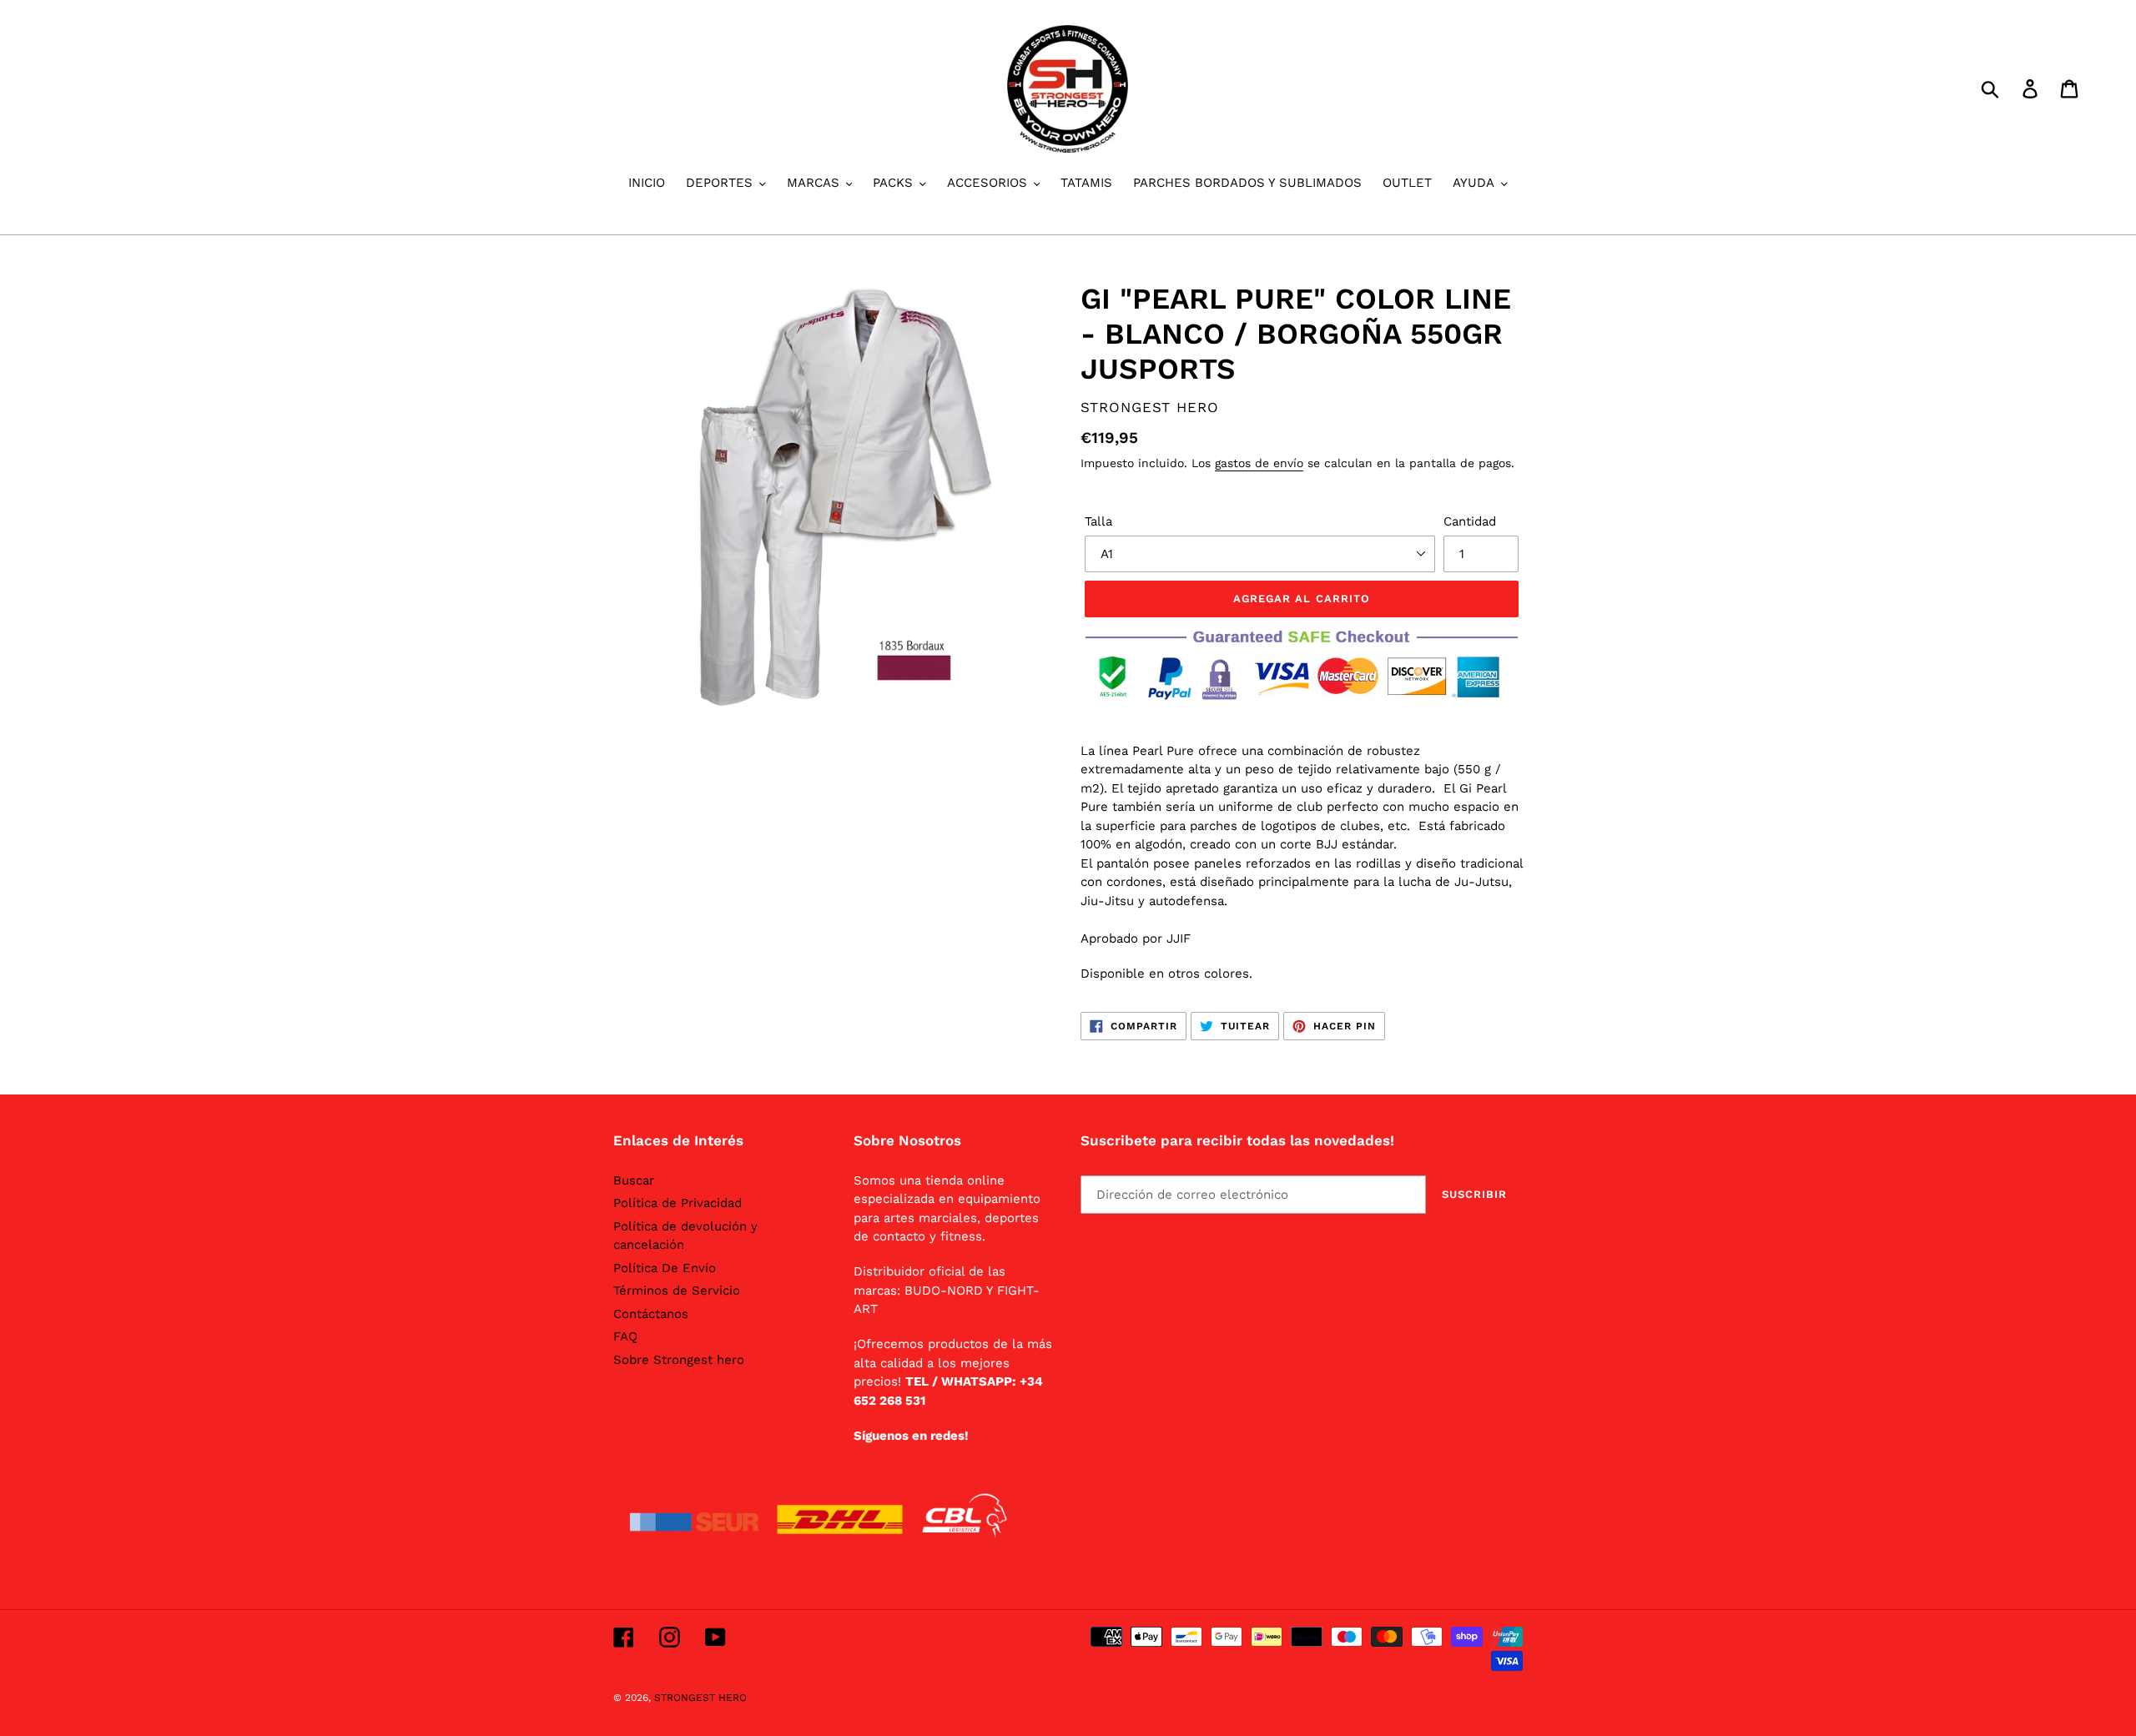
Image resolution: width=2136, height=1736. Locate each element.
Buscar (634, 1180)
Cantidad (1470, 521)
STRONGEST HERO (700, 1698)
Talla (1098, 521)
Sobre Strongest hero (679, 1360)
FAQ (625, 1336)
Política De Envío (665, 1268)
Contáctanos (651, 1314)
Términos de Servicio (677, 1291)
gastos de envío (1259, 463)
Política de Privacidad (678, 1203)
